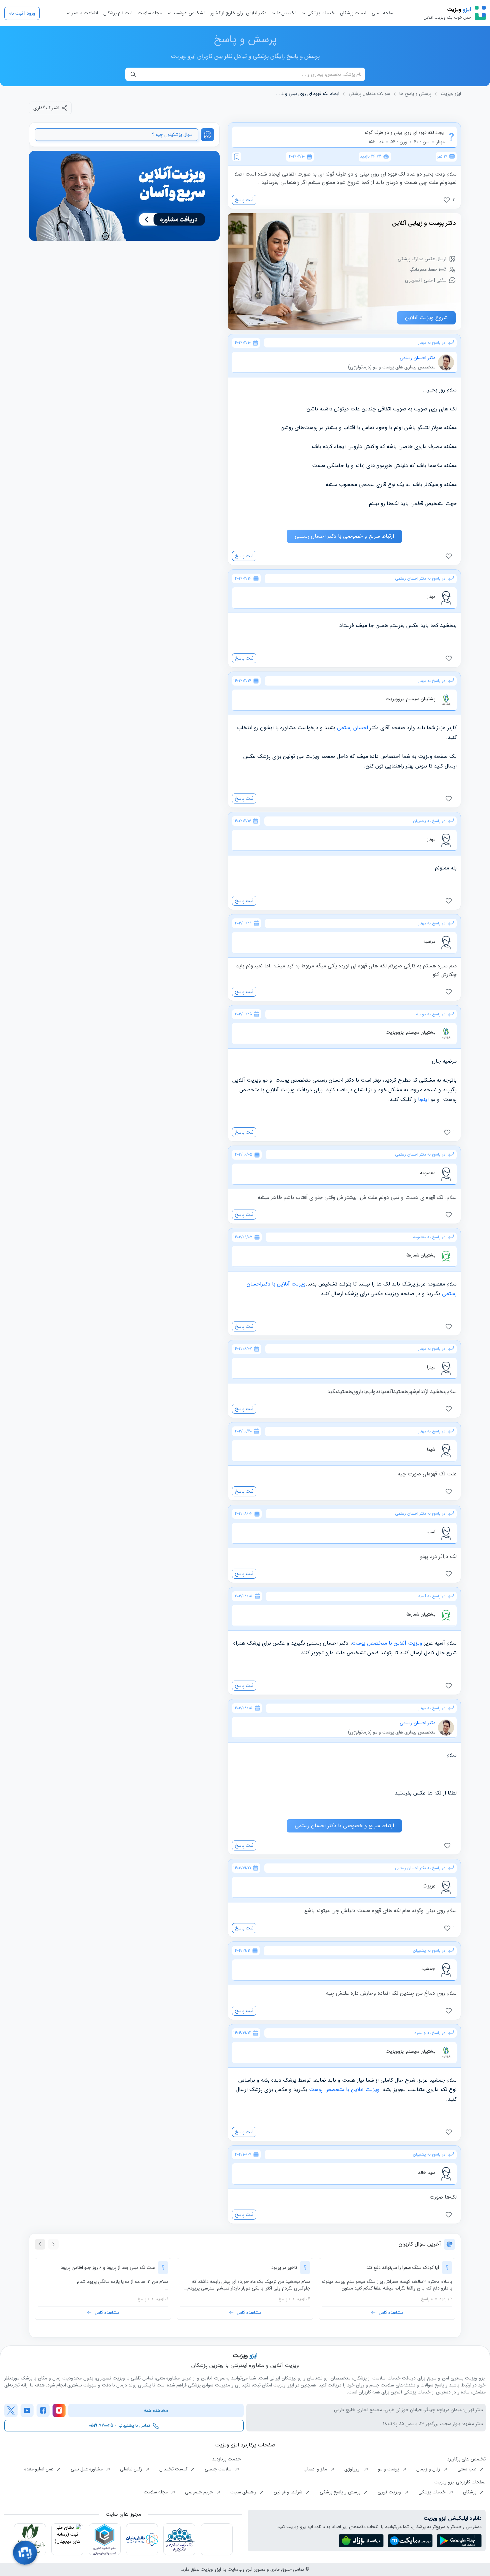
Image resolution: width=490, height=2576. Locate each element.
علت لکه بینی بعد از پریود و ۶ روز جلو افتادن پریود (108, 2268)
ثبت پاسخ (244, 200)
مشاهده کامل (391, 2313)
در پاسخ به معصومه (429, 1237)
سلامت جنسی (219, 2469)
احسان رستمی (352, 728)
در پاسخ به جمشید (430, 2033)
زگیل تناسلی (132, 2469)
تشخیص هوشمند (188, 13)
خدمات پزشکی (320, 13)
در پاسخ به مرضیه (431, 1014)
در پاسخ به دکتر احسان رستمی (420, 579)
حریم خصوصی (200, 2492)
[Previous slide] (53, 2244)
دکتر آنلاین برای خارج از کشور (238, 13)
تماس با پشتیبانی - (119, 2425)
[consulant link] (124, 196)
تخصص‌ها (286, 13)
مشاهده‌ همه (156, 2410)
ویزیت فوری (390, 2492)
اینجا (422, 1099)
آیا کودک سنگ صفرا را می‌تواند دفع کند (403, 2268)
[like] (450, 556)
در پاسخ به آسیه (432, 1596)
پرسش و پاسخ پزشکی (341, 2492)
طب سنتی (467, 2469)
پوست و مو (389, 2469)
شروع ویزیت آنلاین (426, 318)
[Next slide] (40, 2244)
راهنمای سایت (244, 2492)
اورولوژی (353, 2469)
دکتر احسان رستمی (417, 358)
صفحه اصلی (383, 13)
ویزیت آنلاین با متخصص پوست (387, 1643)
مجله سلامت (150, 13)
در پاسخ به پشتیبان (429, 821)
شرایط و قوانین (289, 2492)
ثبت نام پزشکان (118, 13)
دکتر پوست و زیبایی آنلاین (424, 223)
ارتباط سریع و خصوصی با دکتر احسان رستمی (344, 536)
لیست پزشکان (353, 13)
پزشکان (470, 2492)
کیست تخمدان (174, 2469)
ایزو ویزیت (451, 94)
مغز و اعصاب (316, 2469)
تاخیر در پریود (284, 2268)
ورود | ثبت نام (22, 13)
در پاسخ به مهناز (432, 343)
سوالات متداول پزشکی (369, 94)
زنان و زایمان (429, 2469)
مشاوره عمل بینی (87, 2469)
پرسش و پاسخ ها (415, 94)
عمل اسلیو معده (39, 2469)
